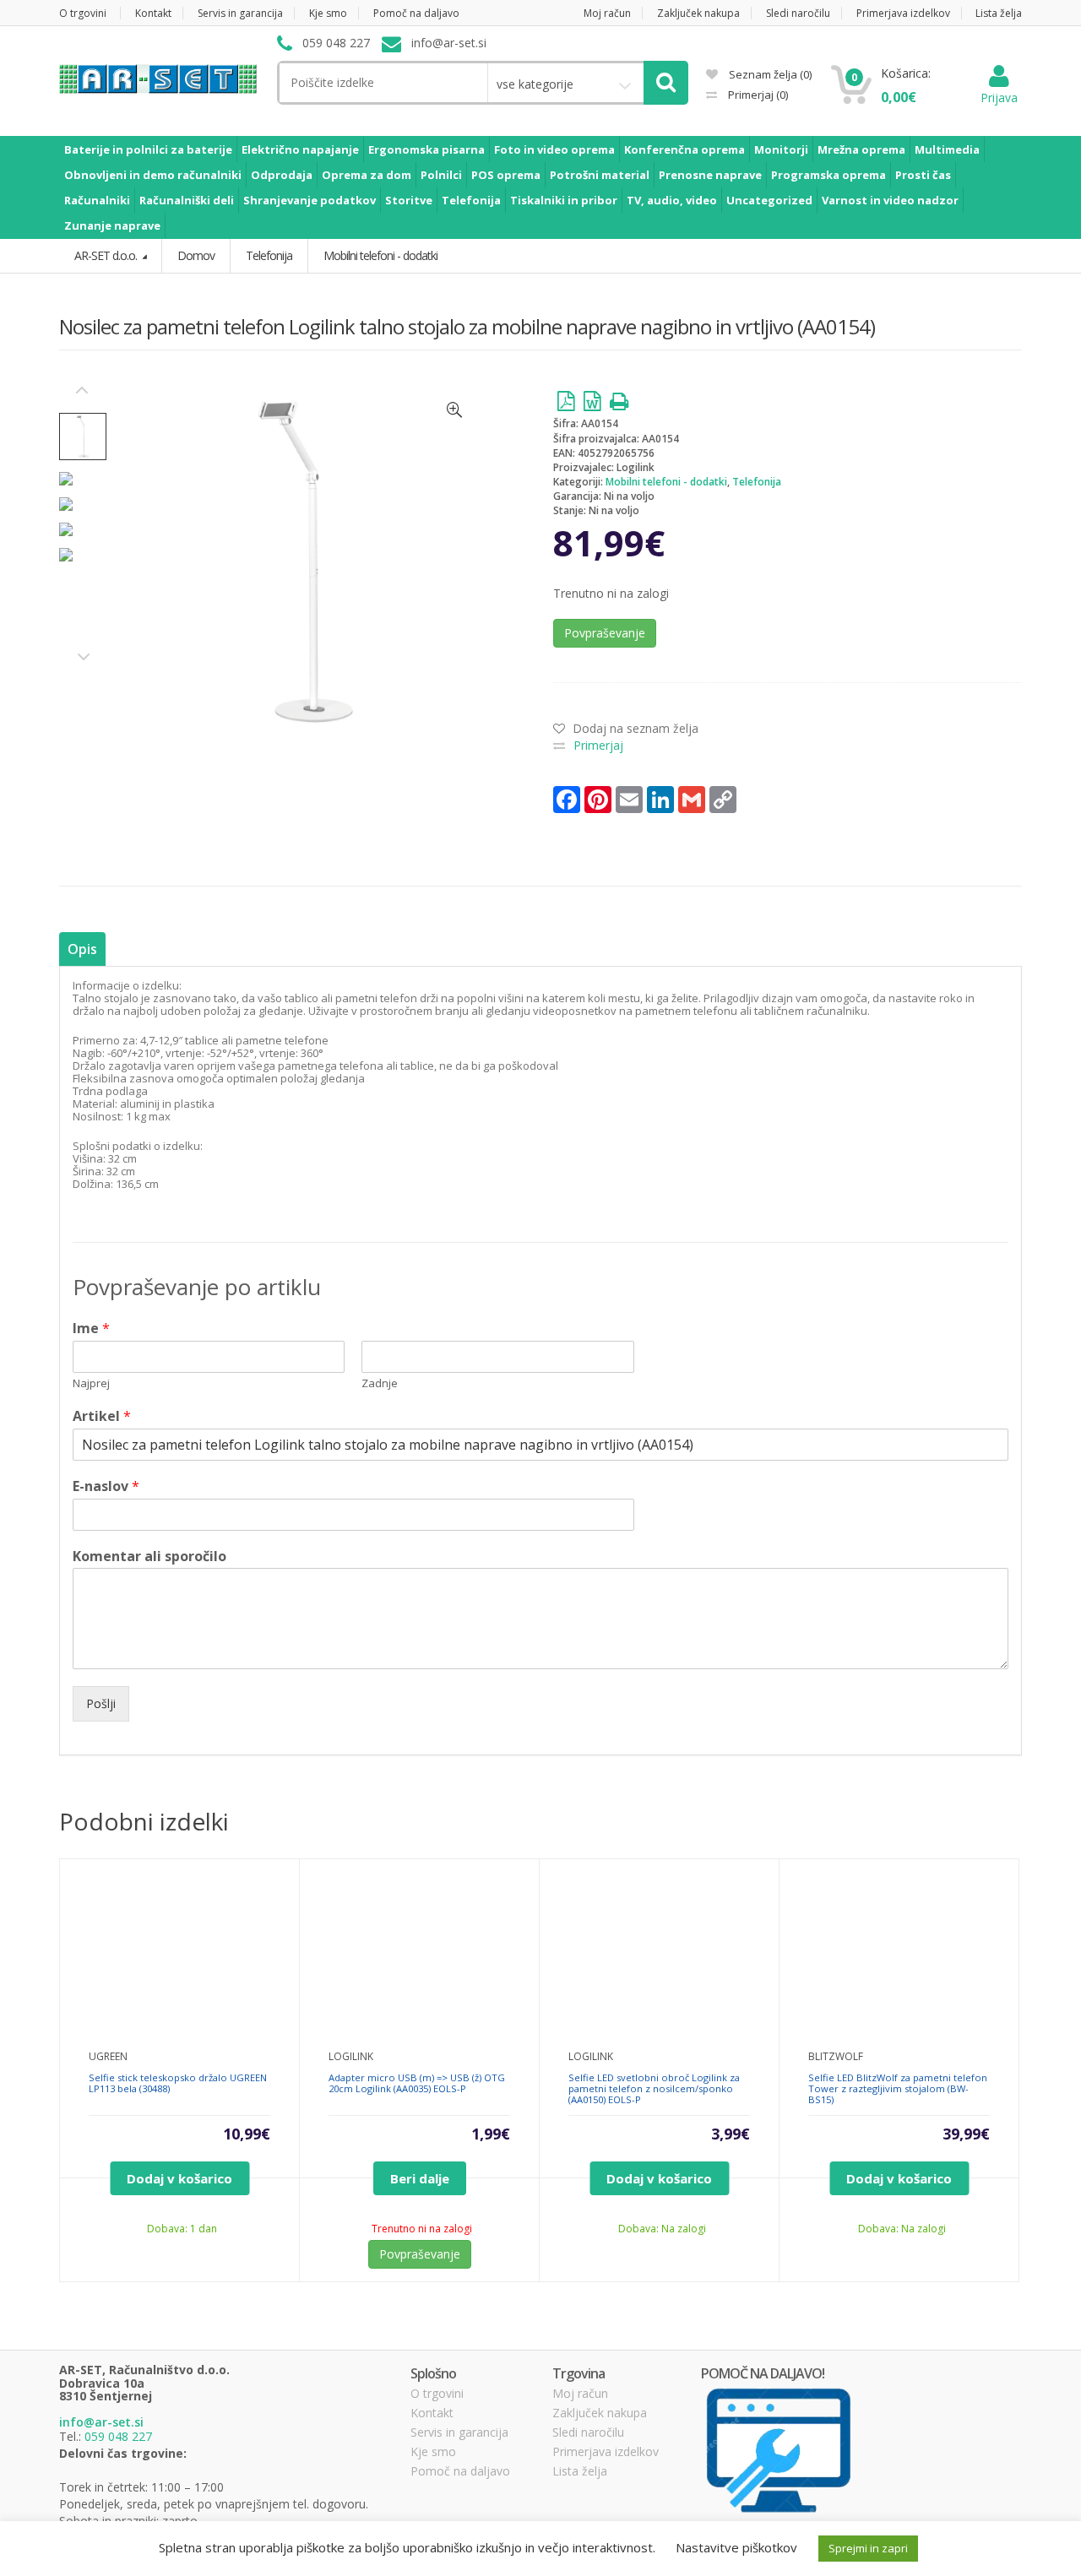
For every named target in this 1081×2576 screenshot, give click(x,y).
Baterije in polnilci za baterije (148, 149)
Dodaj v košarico (179, 2178)
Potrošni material (600, 175)
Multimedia (947, 149)
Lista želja (999, 13)
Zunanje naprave (112, 225)
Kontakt (153, 13)
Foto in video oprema (554, 149)
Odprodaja (282, 175)
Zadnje (380, 1383)
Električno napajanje (300, 149)
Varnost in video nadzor (890, 200)
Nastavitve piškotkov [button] (736, 2547)
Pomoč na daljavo (416, 13)
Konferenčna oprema (684, 149)
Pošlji (101, 1703)
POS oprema (506, 175)
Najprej (91, 1383)
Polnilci (441, 175)
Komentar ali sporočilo (149, 1556)
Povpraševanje (605, 633)
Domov (196, 255)
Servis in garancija (240, 13)
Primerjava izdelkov (903, 13)
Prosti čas (923, 175)
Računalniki (97, 200)
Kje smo (328, 13)
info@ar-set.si (101, 2422)
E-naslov (106, 1486)
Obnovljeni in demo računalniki (153, 175)
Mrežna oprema (861, 149)
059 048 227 (118, 2436)
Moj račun (607, 13)
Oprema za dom (367, 175)
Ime (91, 1329)
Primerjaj (757, 95)
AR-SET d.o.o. (107, 255)
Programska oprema (828, 175)
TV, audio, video (672, 200)
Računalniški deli (187, 200)
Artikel (102, 1416)
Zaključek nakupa (698, 13)
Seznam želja (769, 74)
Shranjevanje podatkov (310, 200)
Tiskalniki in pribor (564, 200)
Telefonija (471, 200)
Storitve (409, 200)
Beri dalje (420, 2178)
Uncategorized (769, 200)
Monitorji (781, 149)
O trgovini (83, 13)
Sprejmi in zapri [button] (868, 2548)
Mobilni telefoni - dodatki (666, 482)
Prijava (999, 98)
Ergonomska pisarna (426, 149)
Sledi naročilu (798, 13)
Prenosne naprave (710, 175)
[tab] (82, 949)
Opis (82, 949)
